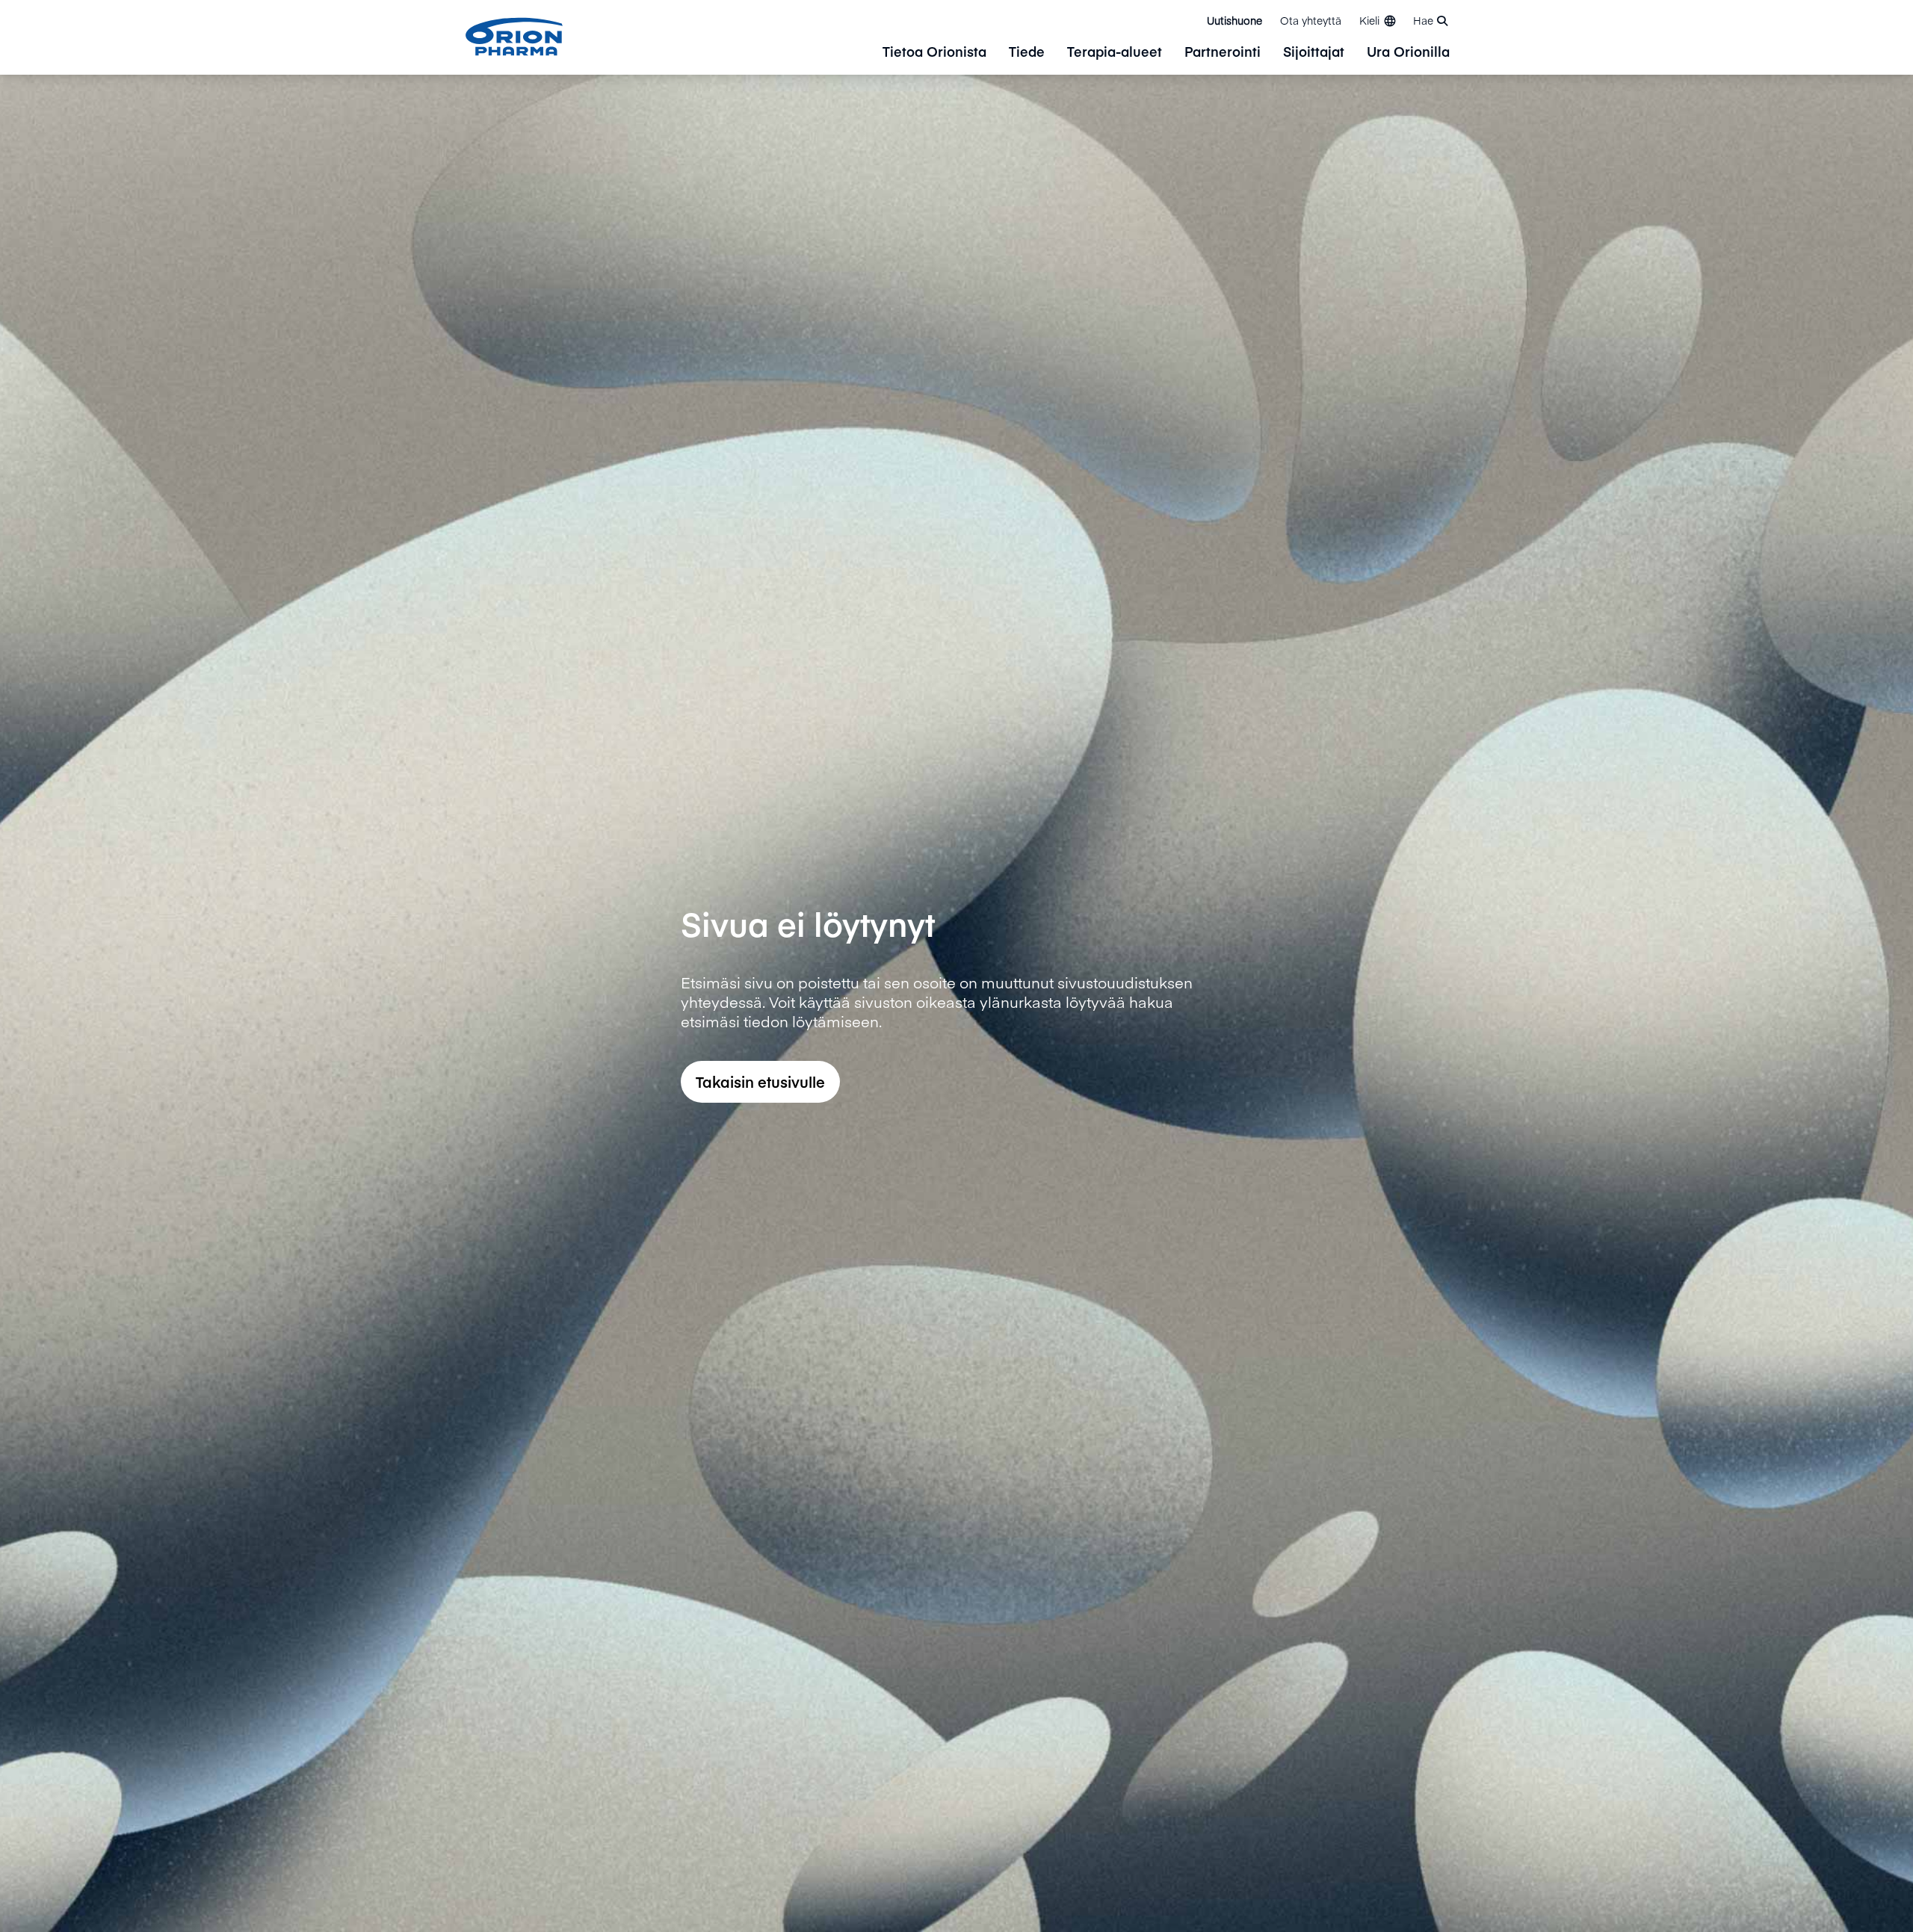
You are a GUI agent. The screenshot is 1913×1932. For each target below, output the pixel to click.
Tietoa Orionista (934, 53)
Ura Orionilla (1408, 53)
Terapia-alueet (1115, 53)
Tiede (1027, 53)
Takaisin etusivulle (760, 1081)
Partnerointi (1223, 53)
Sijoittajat (1314, 53)
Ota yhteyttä (1311, 20)
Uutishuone (1234, 20)
